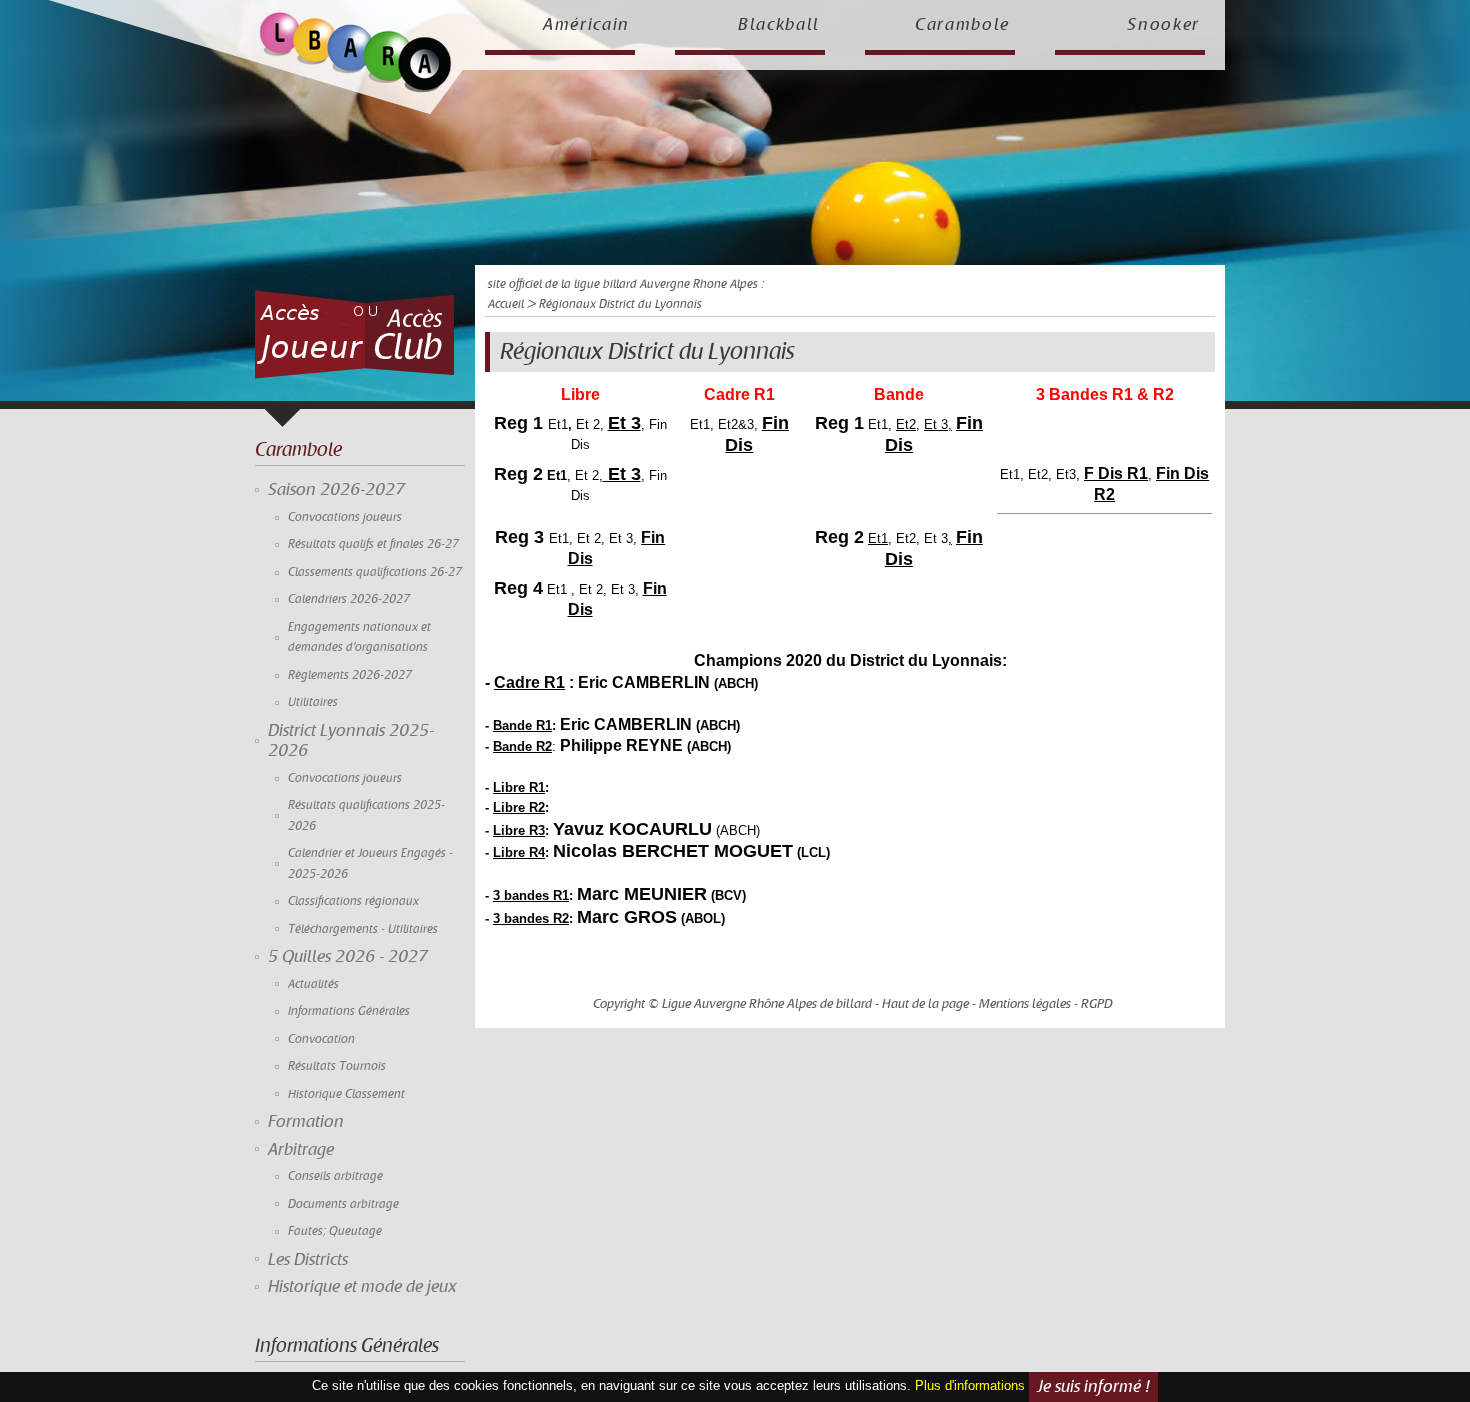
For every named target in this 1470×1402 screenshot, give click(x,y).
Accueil (506, 304)
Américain (586, 25)
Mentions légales (1025, 1004)
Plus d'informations (970, 1385)
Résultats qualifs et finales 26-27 (373, 544)
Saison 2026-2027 (336, 490)
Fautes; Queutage (335, 1231)
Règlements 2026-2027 (350, 675)
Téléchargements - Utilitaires (363, 929)
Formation (306, 1122)
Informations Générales (349, 1011)
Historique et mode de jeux (362, 1287)
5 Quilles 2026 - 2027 (348, 957)
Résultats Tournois (337, 1066)
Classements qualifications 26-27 (375, 572)
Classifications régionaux (353, 901)
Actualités (313, 984)
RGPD (1097, 1004)
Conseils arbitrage (335, 1176)
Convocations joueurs (345, 517)
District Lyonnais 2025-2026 (351, 741)
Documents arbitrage (343, 1204)
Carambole (962, 25)
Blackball (779, 25)
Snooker (1163, 25)
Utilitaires (313, 702)
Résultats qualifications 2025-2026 (366, 815)
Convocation (321, 1039)
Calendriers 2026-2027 (349, 599)
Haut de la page (925, 1004)
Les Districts (308, 1260)
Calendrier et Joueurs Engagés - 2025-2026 (370, 863)
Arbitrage (301, 1150)
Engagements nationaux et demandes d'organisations (359, 637)
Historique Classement (346, 1094)
